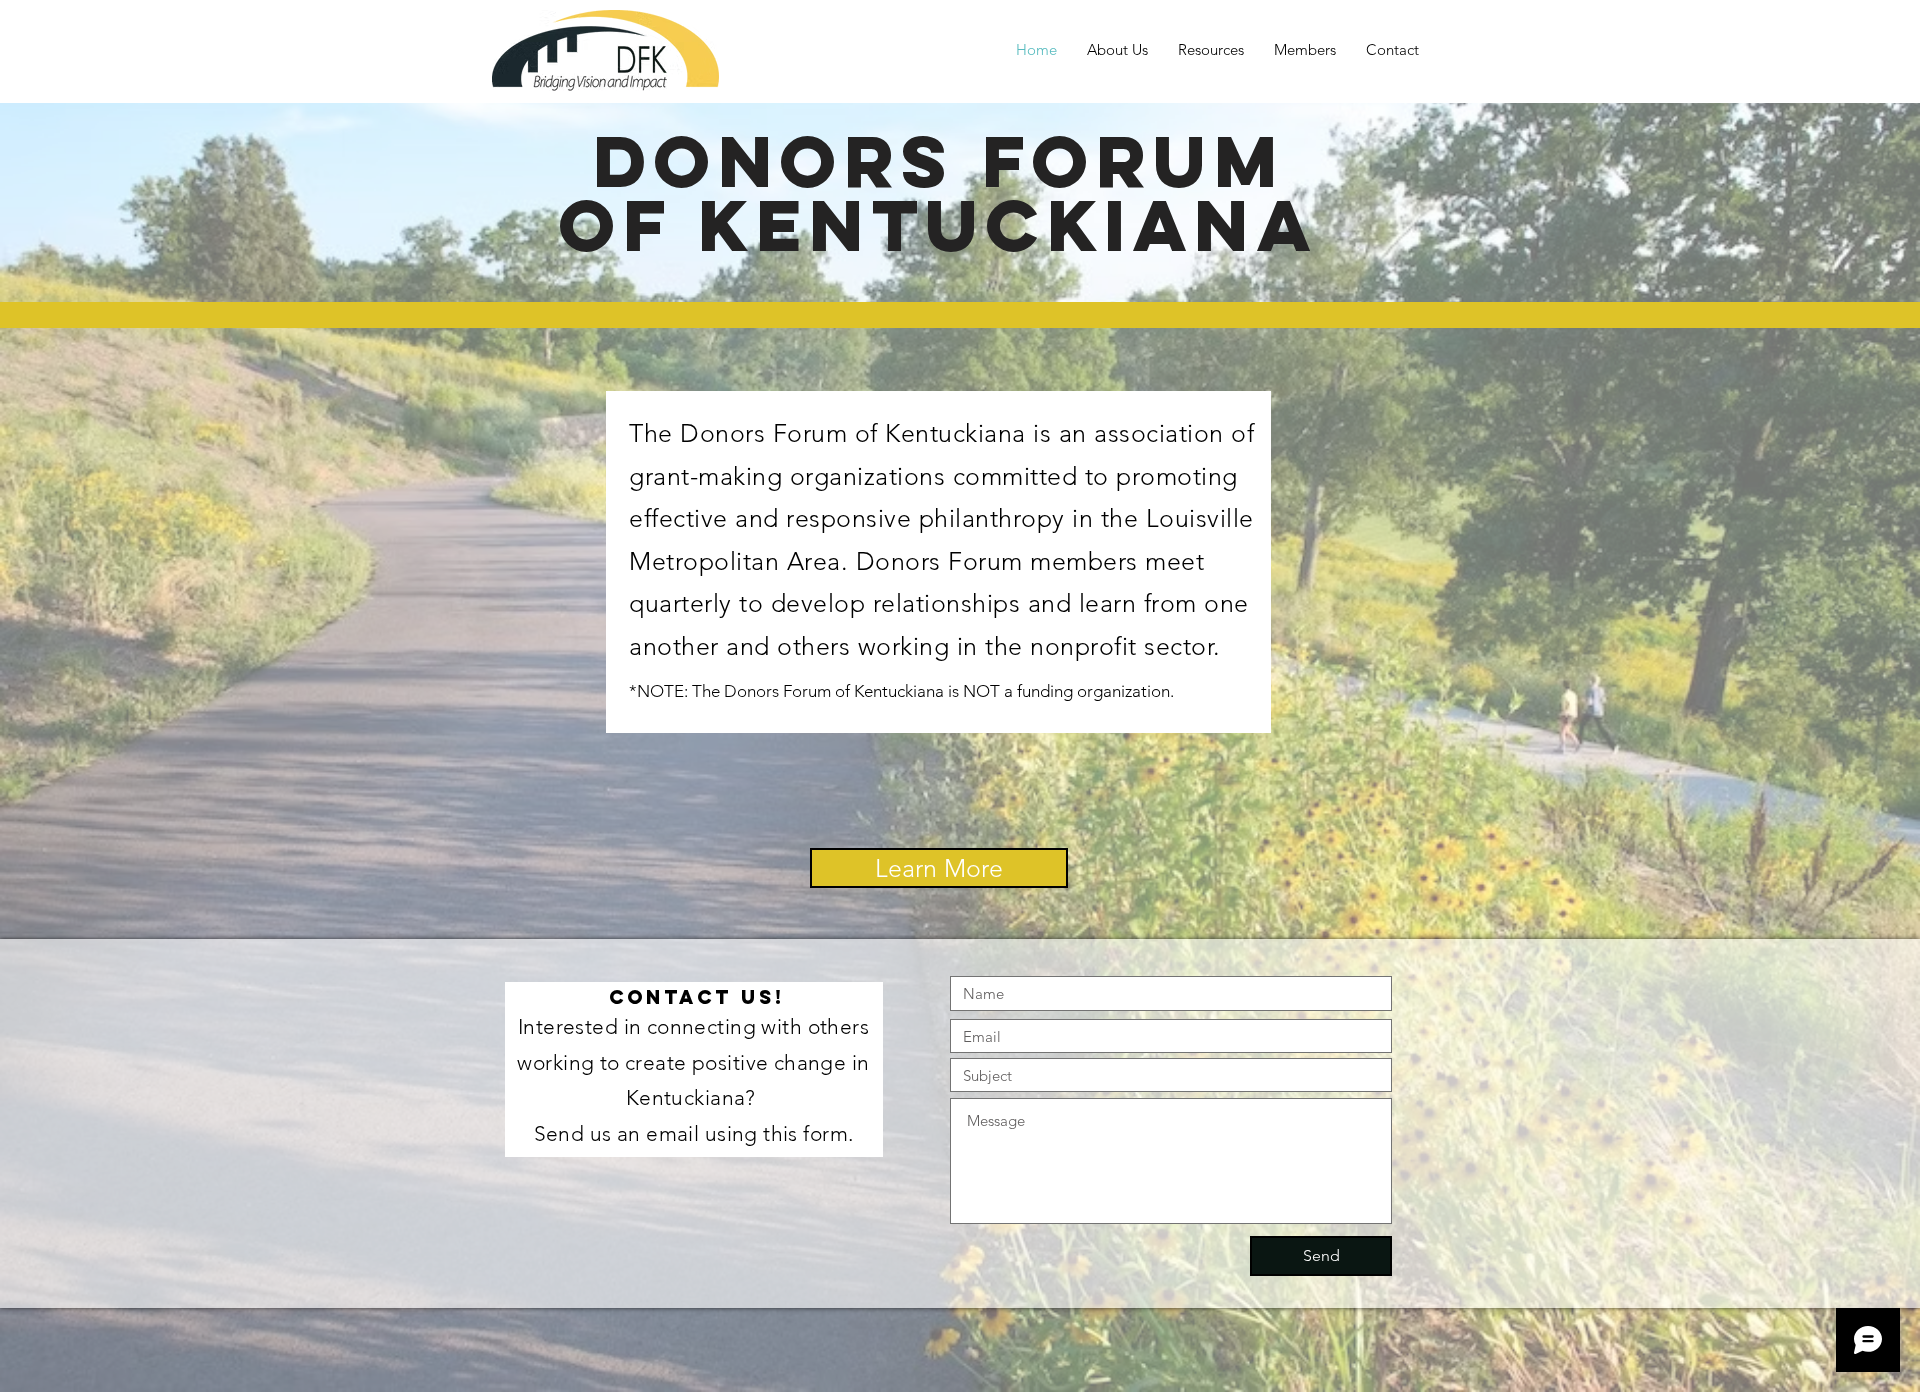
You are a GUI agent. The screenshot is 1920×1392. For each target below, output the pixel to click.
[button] (1211, 50)
